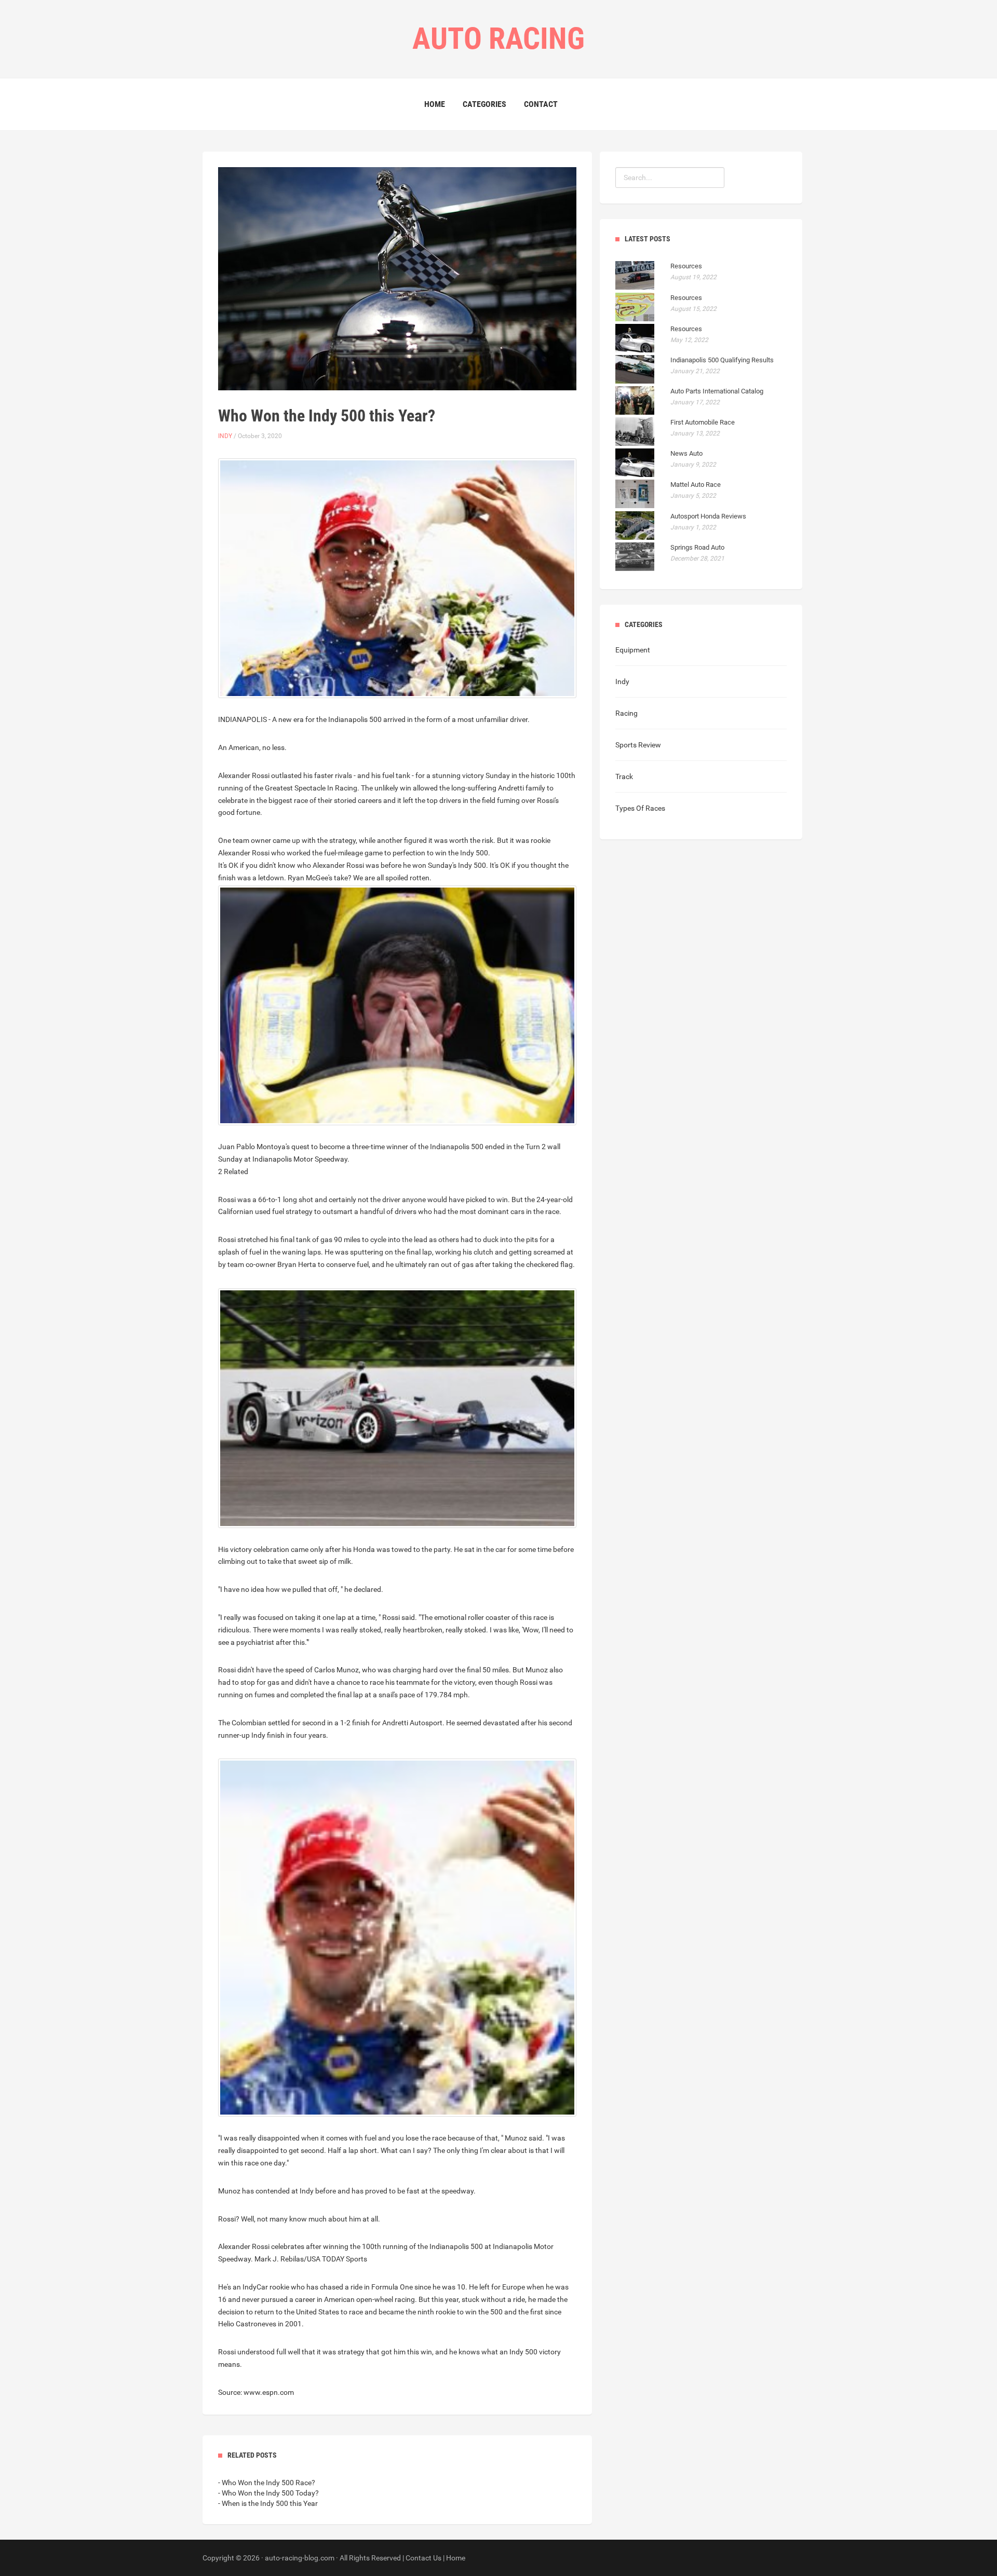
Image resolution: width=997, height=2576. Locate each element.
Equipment (633, 650)
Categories (484, 104)
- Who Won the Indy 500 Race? (267, 2483)
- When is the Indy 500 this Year (268, 2503)
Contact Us (423, 2558)
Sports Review (638, 745)
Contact (541, 104)
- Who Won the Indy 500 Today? (268, 2493)
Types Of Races (640, 808)
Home (435, 104)
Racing (627, 713)
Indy (225, 436)
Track (624, 776)
